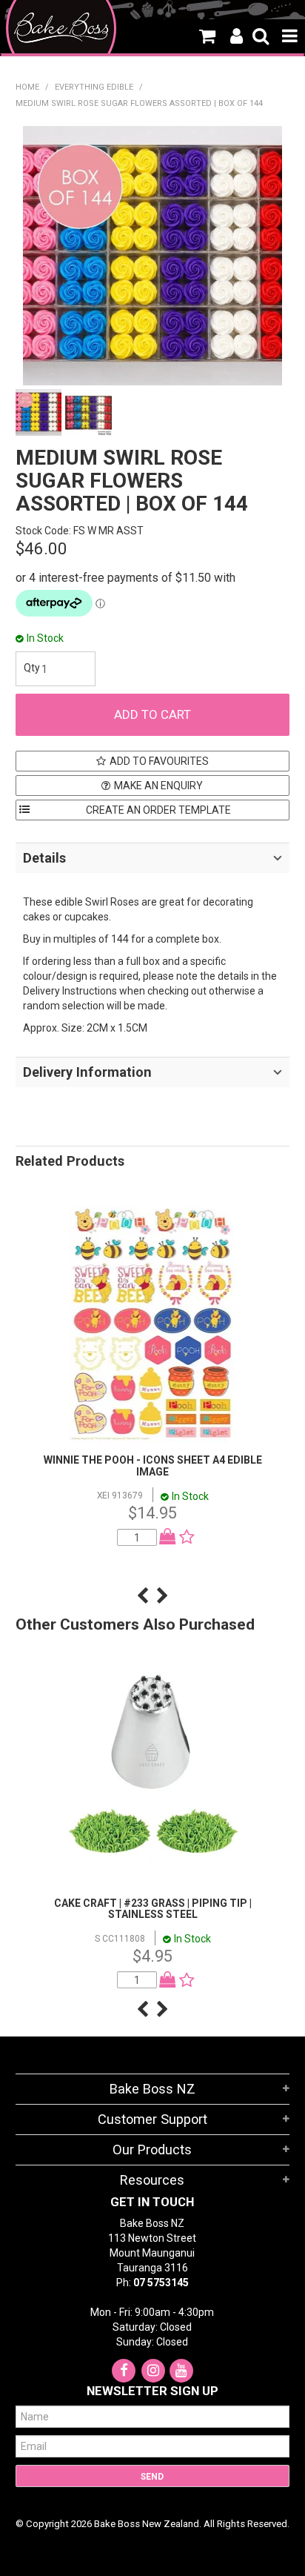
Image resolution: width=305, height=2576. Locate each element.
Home (27, 87)
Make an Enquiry (158, 786)
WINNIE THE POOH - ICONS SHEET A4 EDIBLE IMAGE (153, 1465)
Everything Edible (94, 87)
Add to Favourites (159, 761)
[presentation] (143, 1596)
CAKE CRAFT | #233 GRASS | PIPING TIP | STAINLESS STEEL (153, 1909)
